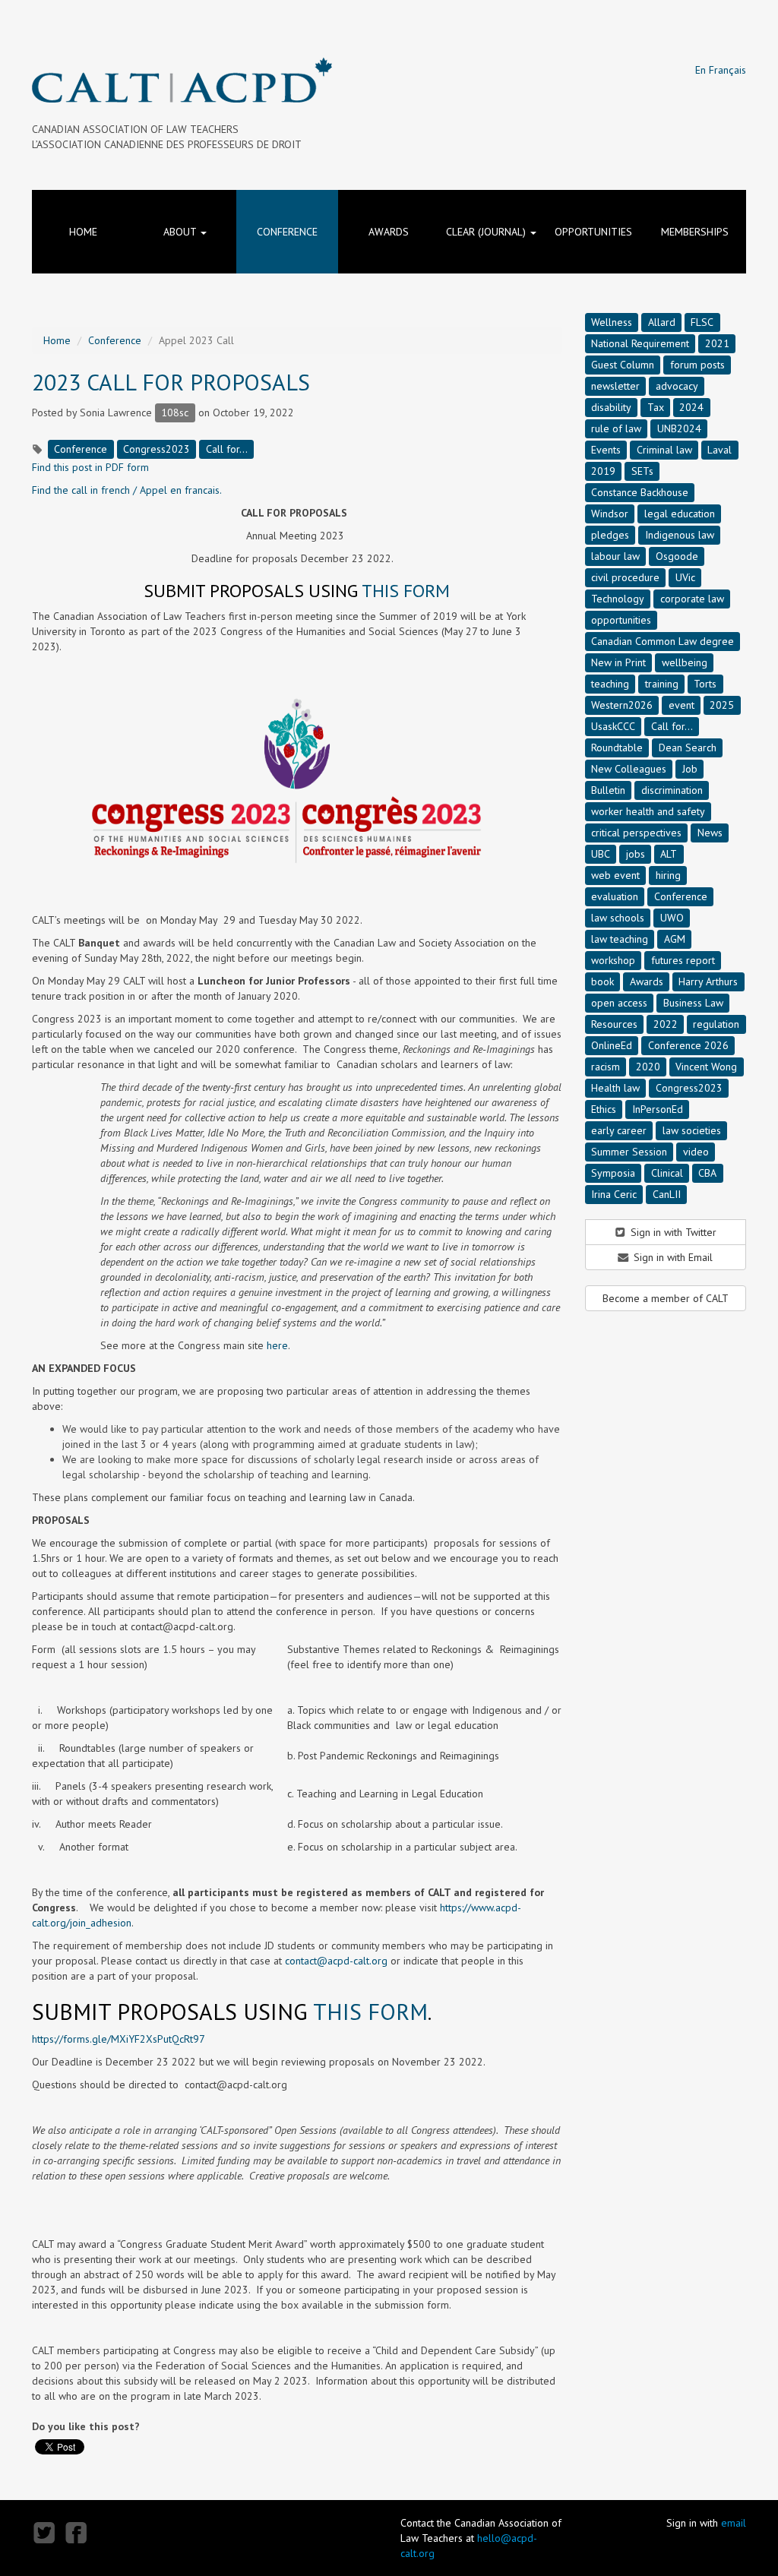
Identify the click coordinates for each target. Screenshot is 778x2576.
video (696, 1152)
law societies (692, 1130)
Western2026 (622, 705)
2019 (603, 471)
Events (606, 450)
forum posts (697, 365)
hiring (668, 875)
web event (615, 875)
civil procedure (625, 577)
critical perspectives (636, 833)
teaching (610, 684)
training (662, 684)
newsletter (615, 386)
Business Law (693, 1003)
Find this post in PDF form (90, 467)
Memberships (695, 232)
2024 (691, 407)
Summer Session (629, 1152)
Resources (614, 1024)
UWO (672, 918)
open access (619, 1003)
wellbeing (685, 662)
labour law (615, 556)
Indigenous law (680, 535)
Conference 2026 (688, 1045)
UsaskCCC (613, 726)
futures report (683, 960)
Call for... (227, 449)
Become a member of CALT (666, 1298)
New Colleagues (629, 769)
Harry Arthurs (708, 981)
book (602, 981)
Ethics (604, 1109)
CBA (707, 1173)
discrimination (672, 790)
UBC (601, 854)
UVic (685, 577)
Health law (615, 1088)
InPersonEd (658, 1109)
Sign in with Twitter (672, 1232)
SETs (642, 471)
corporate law (692, 599)
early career (619, 1130)
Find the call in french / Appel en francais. (127, 490)
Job (690, 769)
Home (83, 232)
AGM (675, 939)
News (710, 833)
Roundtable (617, 748)
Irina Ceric (614, 1194)
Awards (389, 232)
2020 (648, 1067)
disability (611, 407)
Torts (705, 684)
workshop (613, 960)
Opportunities (593, 232)
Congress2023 (157, 449)
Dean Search (688, 748)
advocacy (677, 386)
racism (606, 1067)
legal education (680, 514)
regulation (716, 1024)
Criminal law (664, 450)
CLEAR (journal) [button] (487, 232)
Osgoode (677, 556)
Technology (618, 599)
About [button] (181, 232)
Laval (719, 450)
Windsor (610, 514)
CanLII (667, 1194)
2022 (666, 1024)
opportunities (621, 620)
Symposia (613, 1173)
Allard (662, 322)
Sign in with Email (672, 1257)
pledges (610, 535)
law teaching (620, 939)
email (734, 2523)
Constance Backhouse (640, 492)
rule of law (616, 428)
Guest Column (623, 365)
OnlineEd (612, 1045)
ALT (669, 854)
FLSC (702, 322)
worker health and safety (648, 811)
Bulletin (608, 790)
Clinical (667, 1173)
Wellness (612, 322)
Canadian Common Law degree (663, 641)
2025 (722, 705)
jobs (636, 854)
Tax (656, 407)
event (682, 705)
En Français (721, 70)
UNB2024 (679, 428)
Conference (287, 232)
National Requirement (640, 343)
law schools (618, 918)
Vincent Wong (706, 1067)
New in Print (618, 662)
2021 (717, 343)
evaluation (615, 896)
